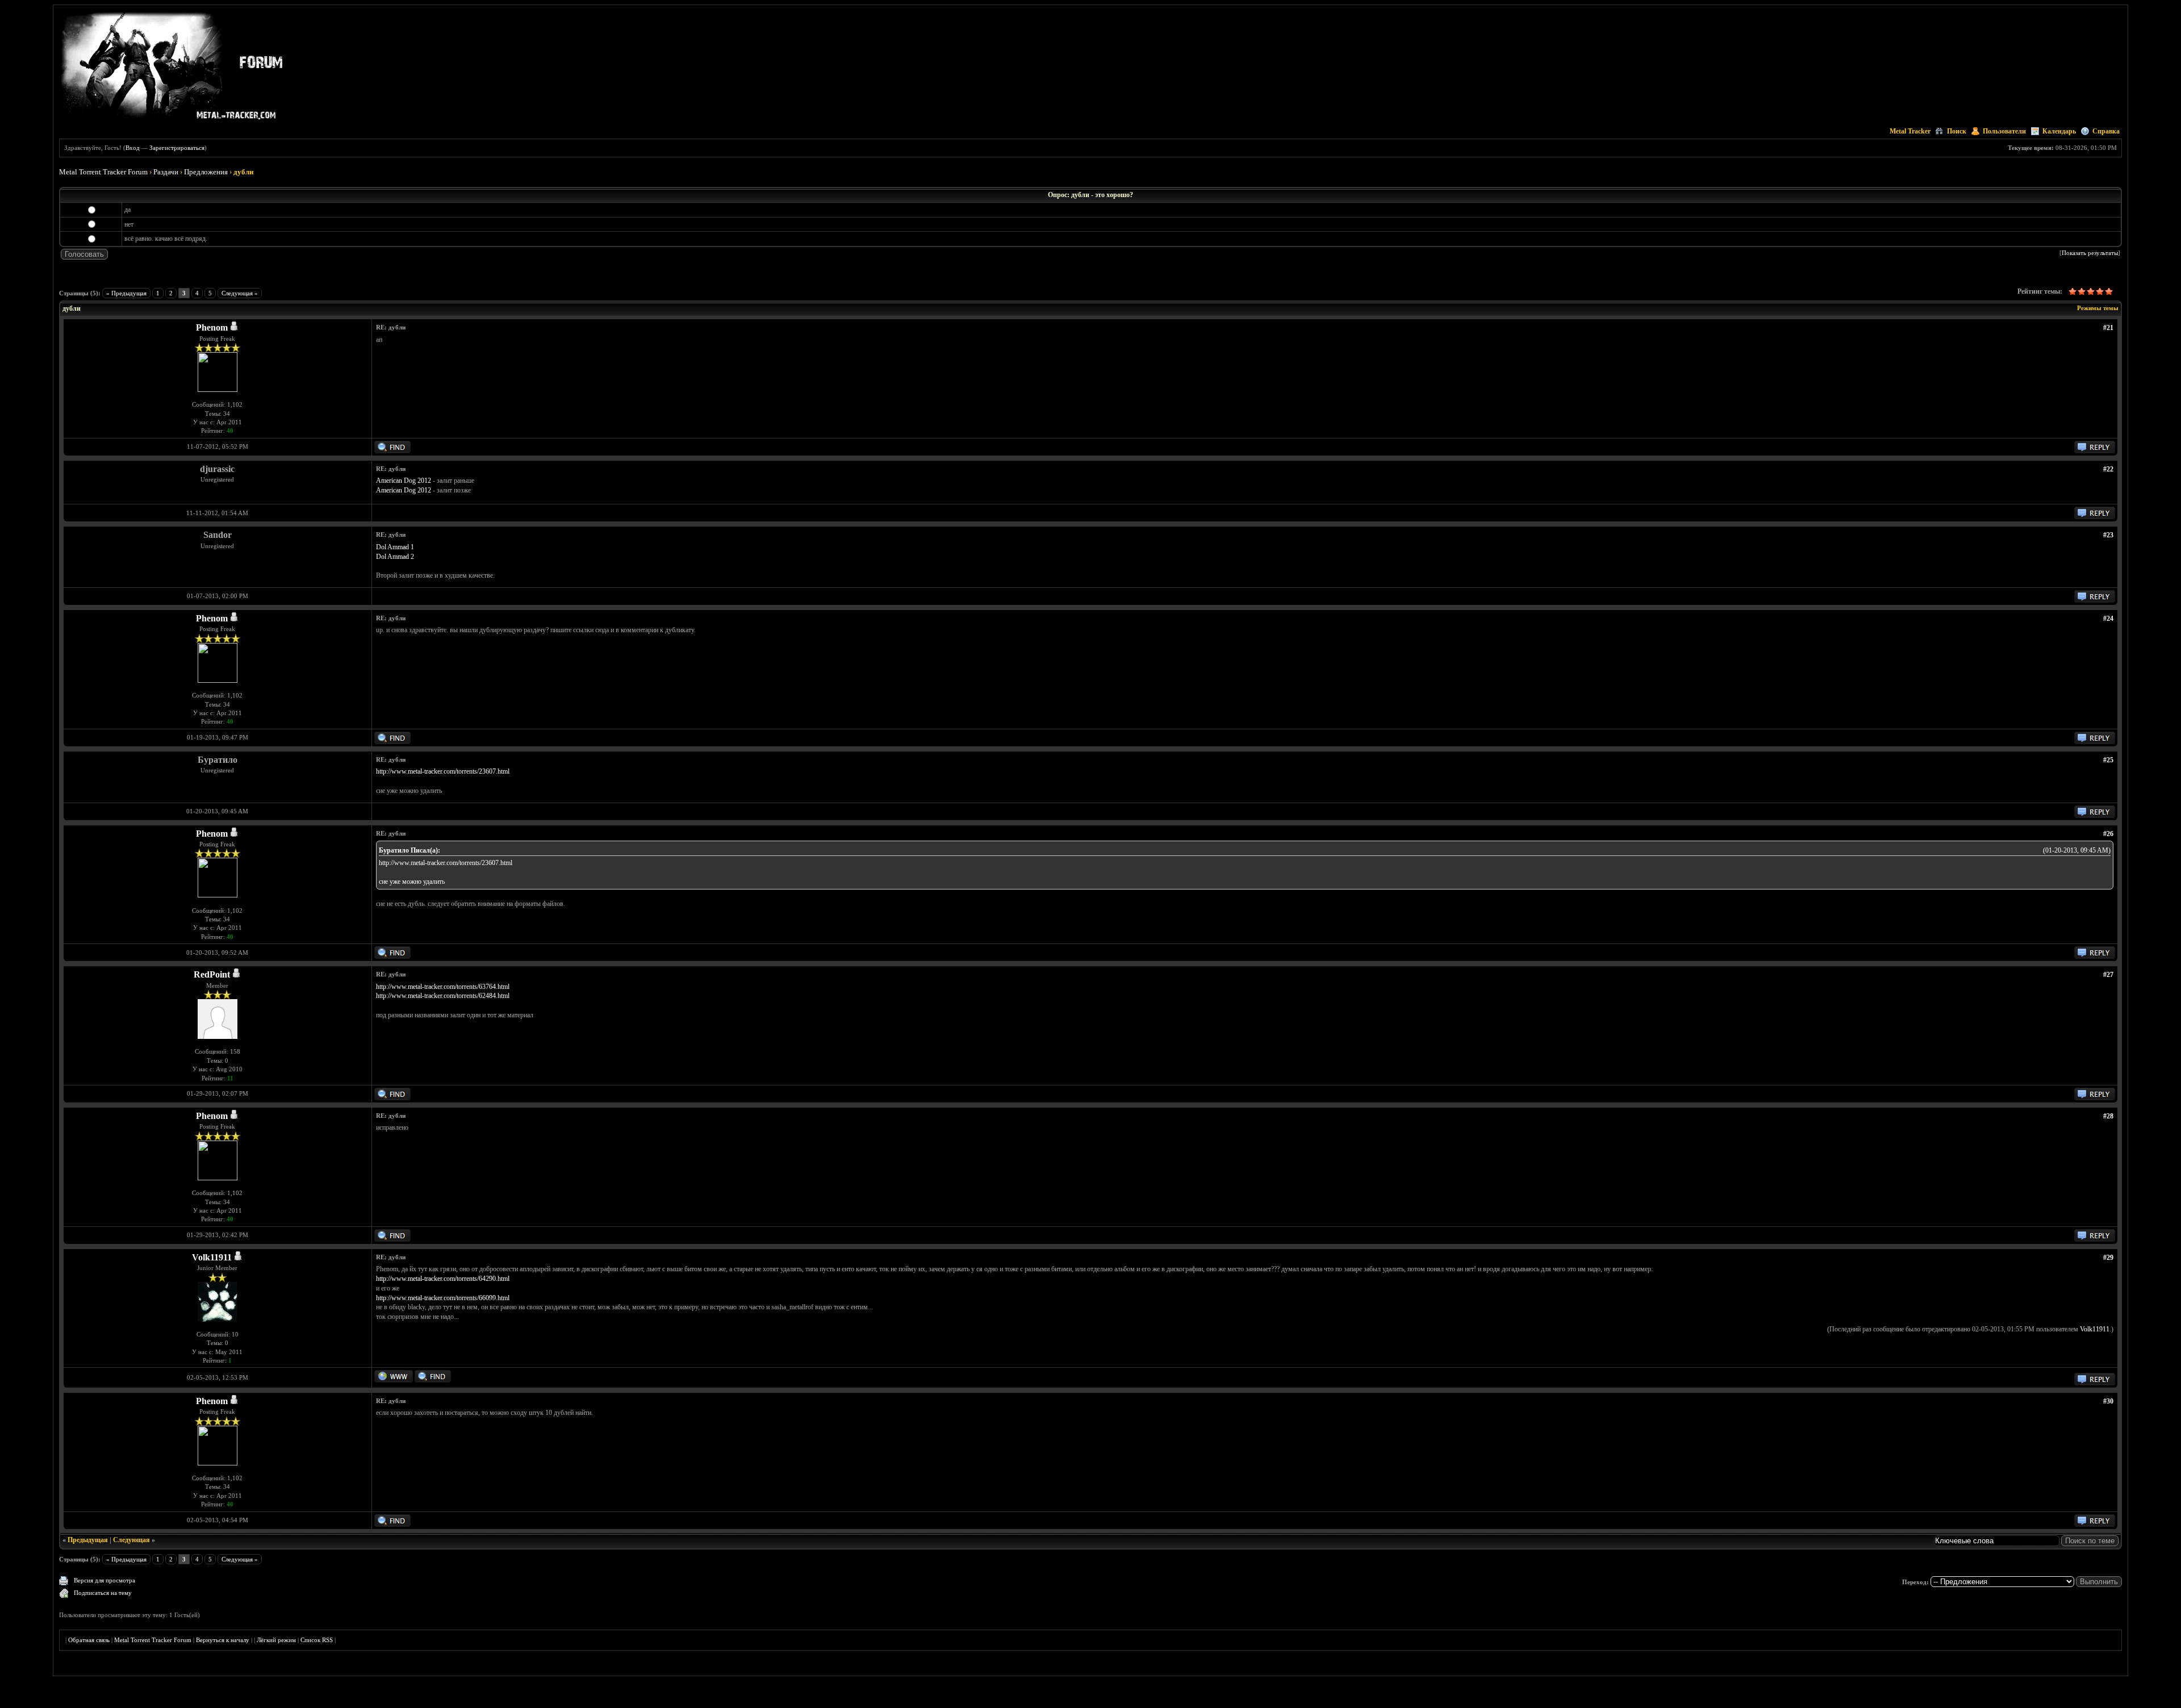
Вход (133, 148)
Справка (2106, 131)
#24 (2108, 619)
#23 (2108, 535)
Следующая (131, 1540)
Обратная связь (89, 1640)
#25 (2108, 760)
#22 (2108, 469)
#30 (2108, 1401)
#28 (2108, 1116)
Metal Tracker (1910, 131)
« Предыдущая (126, 293)
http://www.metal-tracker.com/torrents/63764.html (443, 987)
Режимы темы (2098, 308)
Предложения (206, 172)
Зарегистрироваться (177, 148)
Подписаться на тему (103, 1593)
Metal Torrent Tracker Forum (103, 172)
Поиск (1957, 131)
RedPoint (212, 974)
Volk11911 (212, 1257)
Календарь (2059, 131)
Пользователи (2004, 131)
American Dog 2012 (404, 481)
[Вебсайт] (394, 1380)
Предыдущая (88, 1540)
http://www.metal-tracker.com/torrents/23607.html (443, 771)
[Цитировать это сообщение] (2095, 451)
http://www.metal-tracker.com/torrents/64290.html (443, 1279)
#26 (2108, 834)
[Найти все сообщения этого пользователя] (392, 451)
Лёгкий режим (276, 1640)
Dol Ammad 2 (395, 557)
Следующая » (240, 293)
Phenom (212, 327)
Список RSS (317, 1640)
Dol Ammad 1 (395, 547)
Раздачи (166, 172)
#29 (2108, 1258)
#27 (2108, 975)
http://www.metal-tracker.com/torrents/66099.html (443, 1298)
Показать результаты (2090, 253)
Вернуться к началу (223, 1640)
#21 (2108, 328)
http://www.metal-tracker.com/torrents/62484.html (443, 996)
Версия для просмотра (105, 1580)
